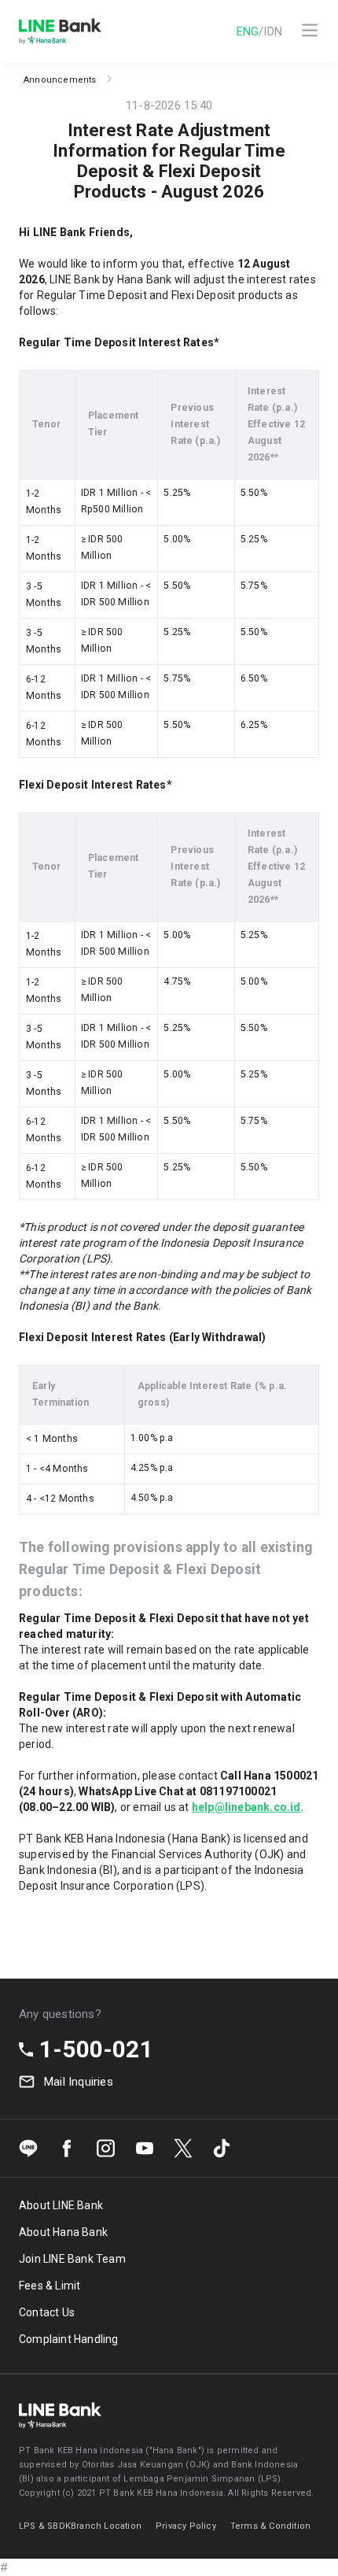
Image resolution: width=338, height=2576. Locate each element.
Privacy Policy (186, 2526)
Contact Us (47, 2312)
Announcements (60, 80)
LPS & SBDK (45, 2526)
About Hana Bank (63, 2232)
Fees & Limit (50, 2286)
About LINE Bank (61, 2205)
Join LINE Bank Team (72, 2259)
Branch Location (106, 2526)
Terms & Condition (270, 2526)
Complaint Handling (69, 2339)
